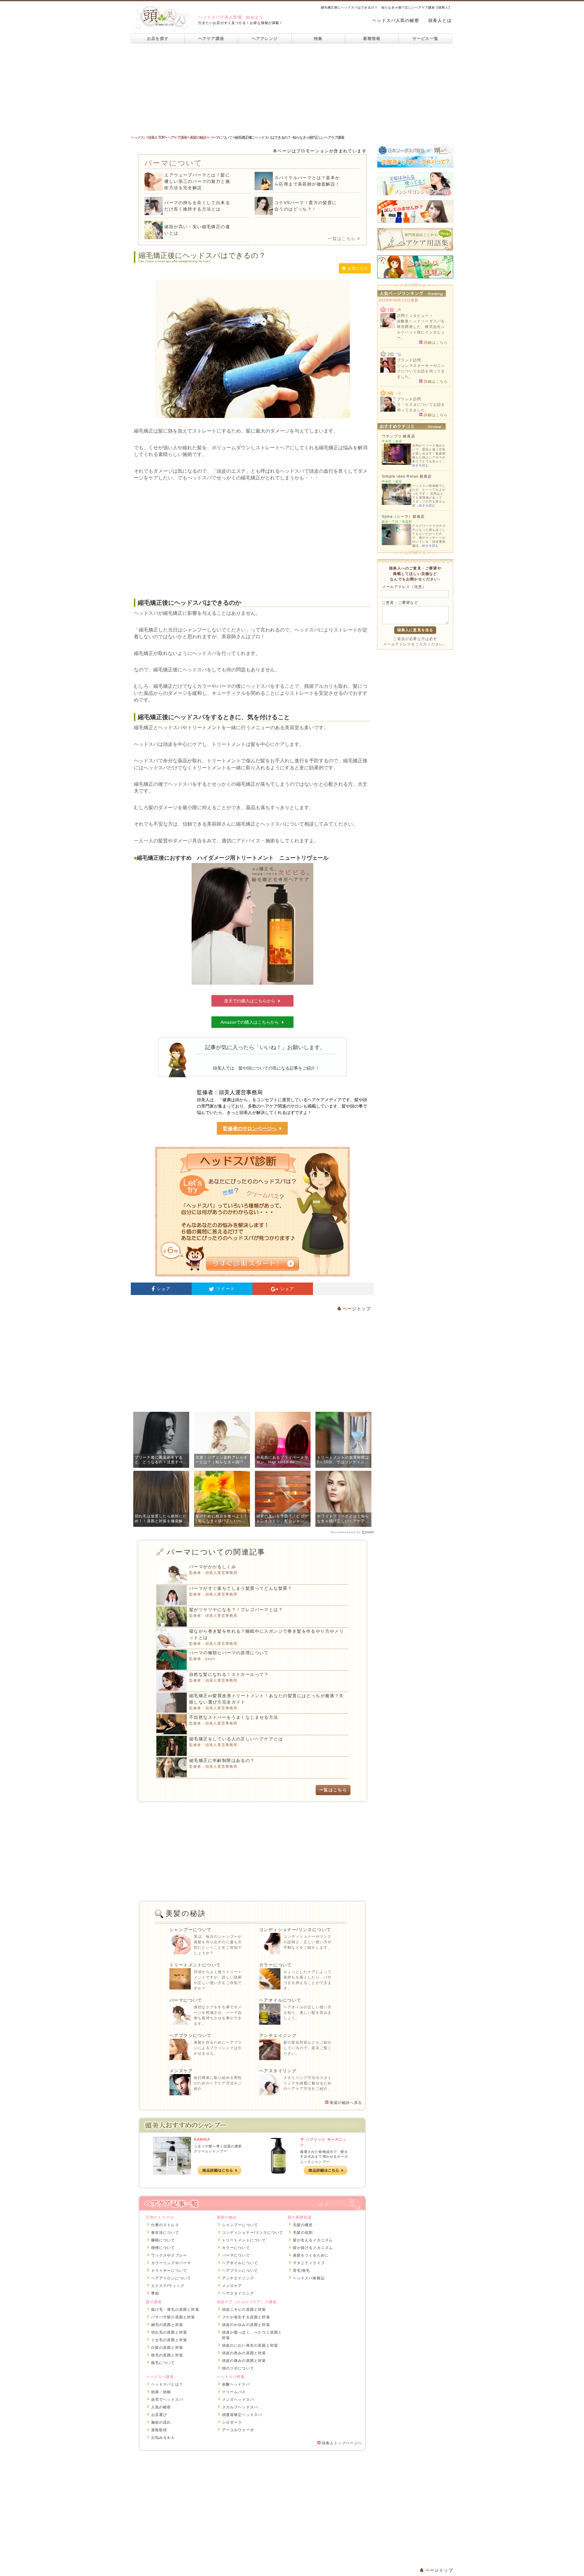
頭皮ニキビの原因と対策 (244, 2310)
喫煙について (163, 2248)
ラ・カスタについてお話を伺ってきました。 (421, 407)
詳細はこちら (435, 342)
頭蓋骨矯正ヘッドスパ (242, 2415)
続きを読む (421, 465)
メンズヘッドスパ (238, 2400)
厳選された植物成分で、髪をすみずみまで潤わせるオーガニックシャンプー (324, 2157)
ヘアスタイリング (278, 2071)
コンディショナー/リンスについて (295, 1930)
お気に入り (358, 268)
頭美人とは (440, 20)
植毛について (163, 2363)
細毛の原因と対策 (167, 2325)
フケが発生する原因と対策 (246, 2317)
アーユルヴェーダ (238, 2430)
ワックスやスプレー (169, 2255)
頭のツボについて (238, 2368)
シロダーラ (232, 2422)
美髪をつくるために (311, 2255)
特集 (318, 38)
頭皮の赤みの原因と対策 (244, 2353)
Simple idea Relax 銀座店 (407, 476)
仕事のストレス (165, 2225)
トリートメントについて (195, 1965)
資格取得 (159, 2430)
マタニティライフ (309, 2263)
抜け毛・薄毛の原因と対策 (175, 2310)
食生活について (165, 2233)
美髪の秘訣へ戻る (345, 2103)
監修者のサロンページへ (250, 1128)
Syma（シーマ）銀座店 (403, 517)
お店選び (159, 2415)
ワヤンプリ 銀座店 (398, 436)
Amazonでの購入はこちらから (250, 1022)
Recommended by (346, 1532)
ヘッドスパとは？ (167, 2384)
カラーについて (276, 1965)
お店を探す (158, 38)
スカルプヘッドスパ (240, 2407)
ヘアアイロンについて (171, 2278)
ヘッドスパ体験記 (309, 2278)
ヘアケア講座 (211, 38)
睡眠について (163, 2240)
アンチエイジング (278, 2035)
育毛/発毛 (302, 2271)
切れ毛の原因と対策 (169, 2332)
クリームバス (234, 2392)
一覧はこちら (342, 238)
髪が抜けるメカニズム (313, 2248)
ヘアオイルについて (280, 2000)
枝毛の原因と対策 (167, 2355)
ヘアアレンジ (265, 38)
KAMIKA (202, 2139)
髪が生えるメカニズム (313, 2240)
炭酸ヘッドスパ (236, 2384)
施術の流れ (161, 2422)
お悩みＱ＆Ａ (163, 2438)
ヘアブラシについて (191, 2035)
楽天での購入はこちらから (250, 1001)
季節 (155, 2293)
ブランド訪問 (409, 360)
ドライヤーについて (169, 2271)
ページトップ (356, 1309)
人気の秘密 (161, 2407)
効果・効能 (161, 2392)
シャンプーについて (191, 1930)
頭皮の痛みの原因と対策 (244, 2361)
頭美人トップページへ (341, 2443)
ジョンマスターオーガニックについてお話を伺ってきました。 (421, 371)
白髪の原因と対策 (167, 2348)
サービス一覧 (426, 38)
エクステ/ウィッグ (168, 2286)
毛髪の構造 (303, 2225)
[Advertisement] (292, 89)
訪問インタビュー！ (415, 316)
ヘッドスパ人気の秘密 (396, 20)
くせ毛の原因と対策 (169, 2340)
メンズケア (181, 2071)
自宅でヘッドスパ (167, 2400)
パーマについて (186, 2000)
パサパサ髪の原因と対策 (173, 2317)
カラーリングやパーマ (171, 2263)
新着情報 (372, 38)
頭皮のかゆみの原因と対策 (246, 2325)
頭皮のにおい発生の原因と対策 (250, 2345)
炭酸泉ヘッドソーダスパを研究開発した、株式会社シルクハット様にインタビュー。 (421, 329)
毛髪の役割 (303, 2233)
